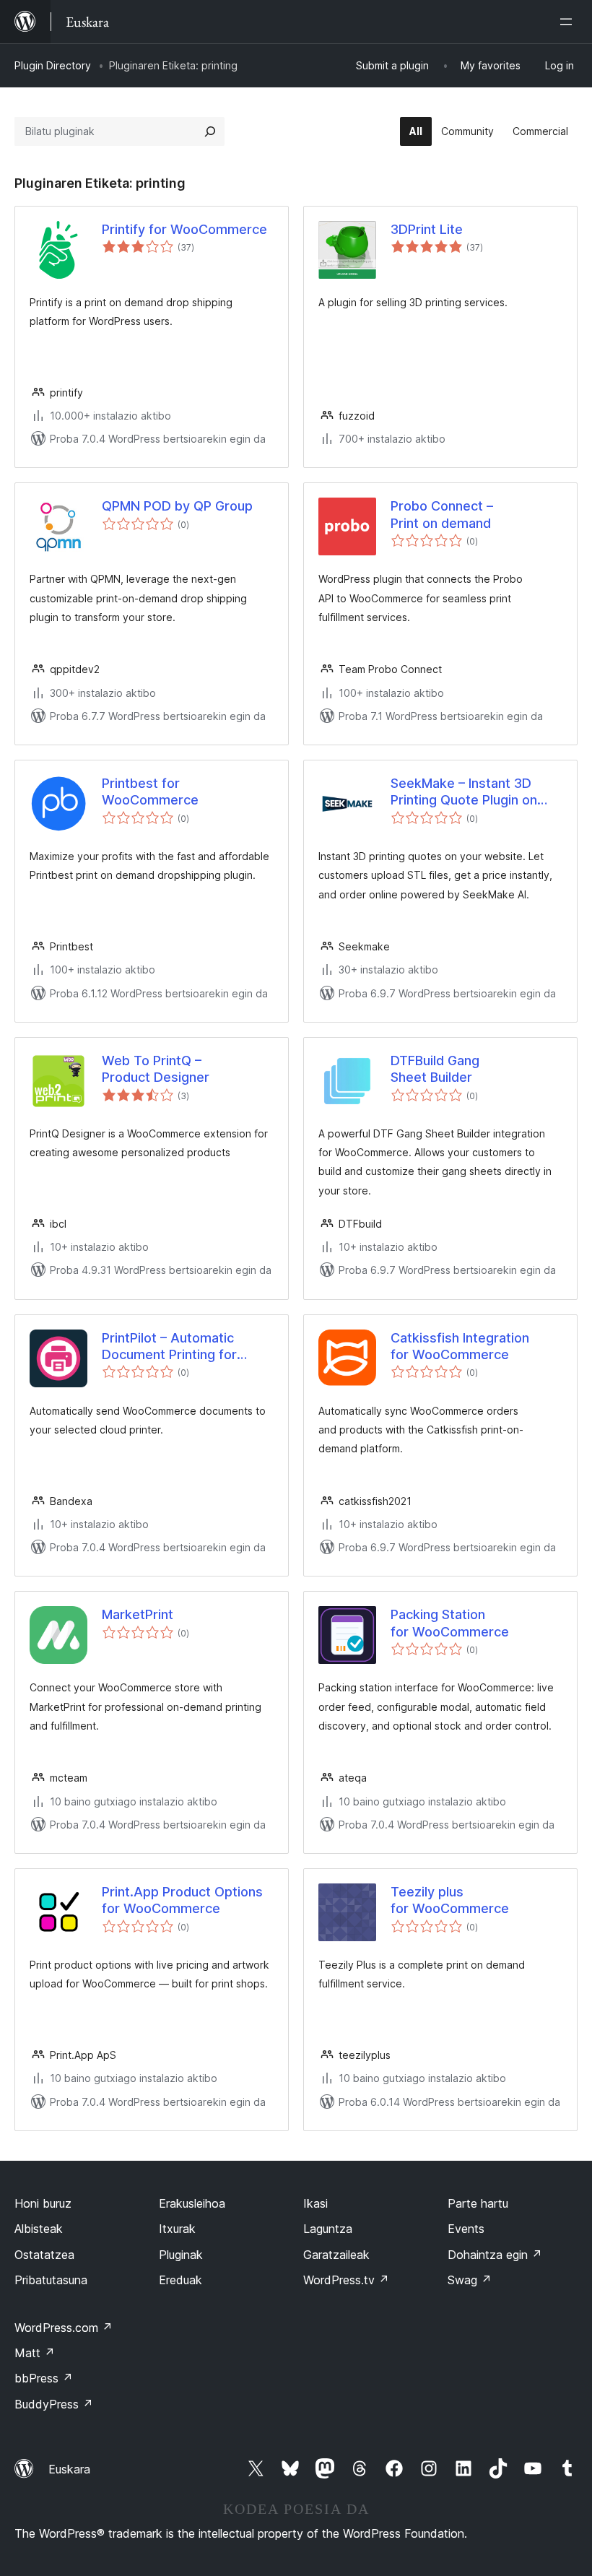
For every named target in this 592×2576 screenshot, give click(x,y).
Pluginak (181, 2255)
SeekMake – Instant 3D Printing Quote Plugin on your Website (464, 792)
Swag (470, 2280)
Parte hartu (478, 2203)
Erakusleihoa (192, 2203)
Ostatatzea (44, 2255)
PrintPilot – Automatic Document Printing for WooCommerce (169, 1347)
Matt (35, 2353)
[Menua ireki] (569, 22)
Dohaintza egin (495, 2255)
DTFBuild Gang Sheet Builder (435, 1069)
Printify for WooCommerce (184, 229)
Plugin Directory (53, 65)
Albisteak (39, 2229)
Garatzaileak (336, 2255)
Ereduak (180, 2280)
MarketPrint (138, 1614)
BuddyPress (54, 2404)
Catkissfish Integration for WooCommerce (460, 1346)
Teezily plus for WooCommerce (450, 1900)
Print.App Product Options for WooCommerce (182, 1900)
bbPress (44, 2378)
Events (466, 2229)
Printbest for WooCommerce (150, 792)
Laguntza (328, 2229)
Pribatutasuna (51, 2280)
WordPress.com (64, 2328)
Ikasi (315, 2203)
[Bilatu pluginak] (210, 131)
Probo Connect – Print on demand (442, 514)
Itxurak (177, 2229)
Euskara (69, 2469)
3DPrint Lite (427, 229)
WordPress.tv (346, 2280)
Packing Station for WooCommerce (450, 1623)
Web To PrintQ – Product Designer (156, 1069)
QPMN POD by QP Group (177, 506)
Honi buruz (43, 2203)
